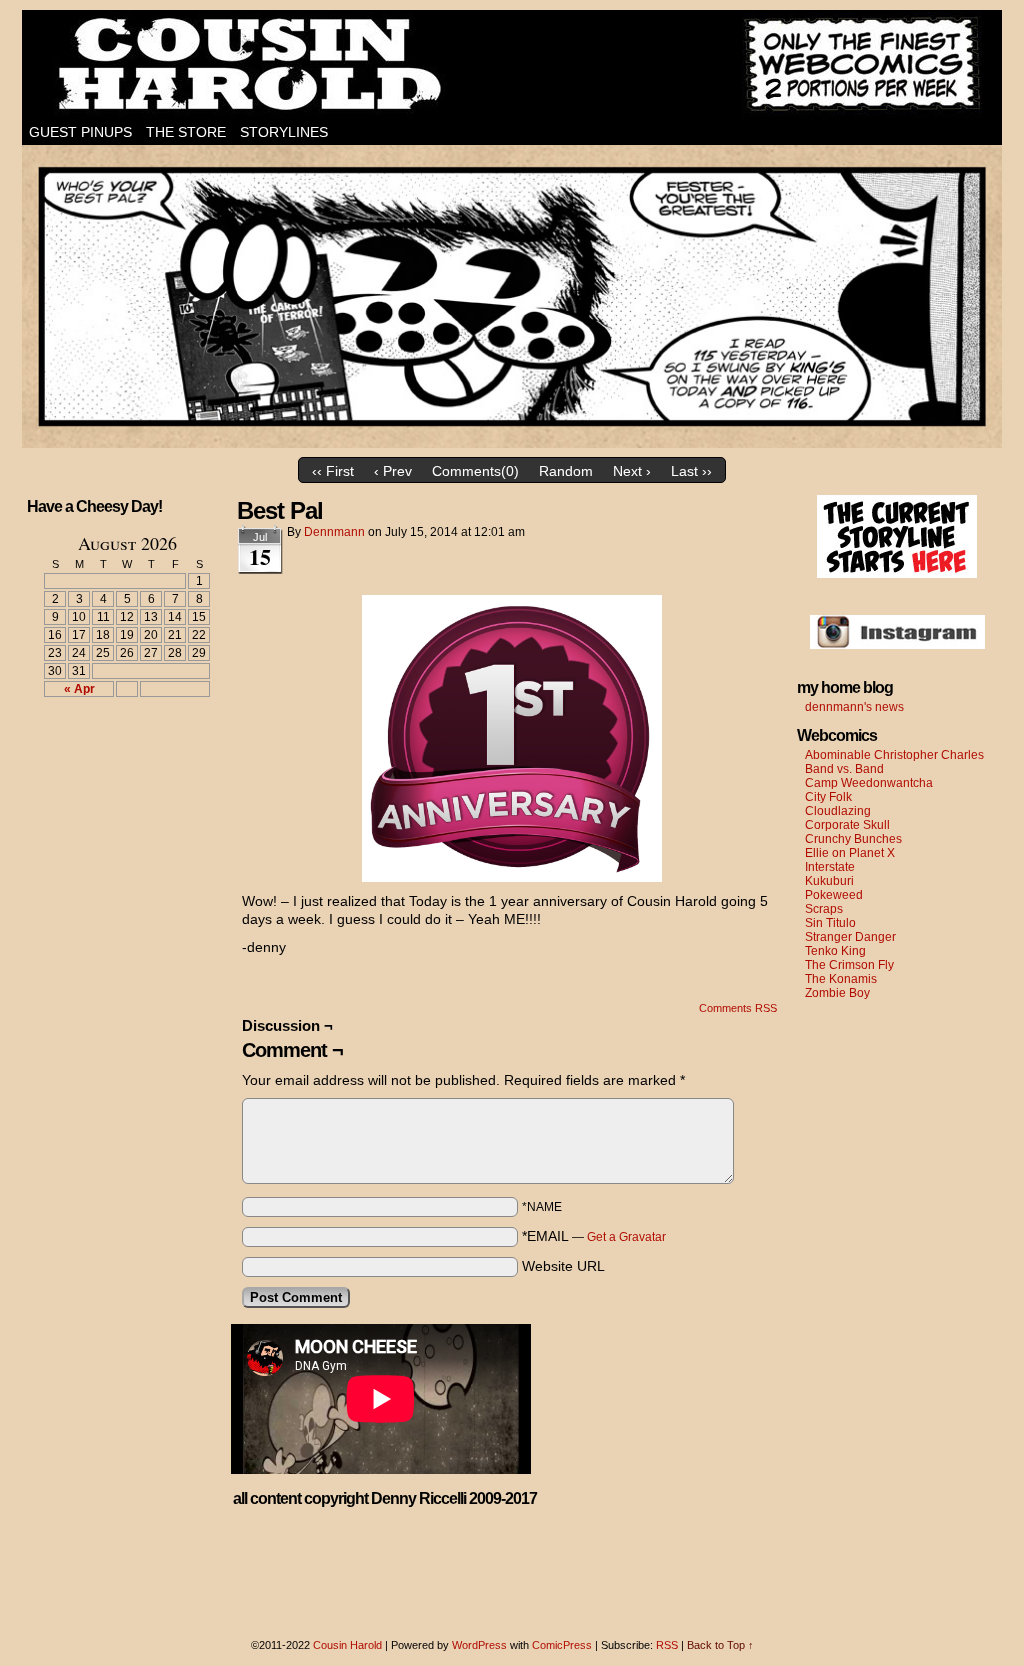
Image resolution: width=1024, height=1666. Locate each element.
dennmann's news (854, 707)
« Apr (79, 689)
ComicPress (562, 1645)
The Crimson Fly (849, 965)
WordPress (479, 1645)
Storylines (284, 132)
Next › (632, 471)
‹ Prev (393, 471)
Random (566, 471)
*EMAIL (594, 1236)
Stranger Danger (850, 937)
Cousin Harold (512, 65)
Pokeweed (834, 895)
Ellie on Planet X (850, 853)
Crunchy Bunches (853, 839)
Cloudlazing (838, 811)
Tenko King (835, 951)
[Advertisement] (115, 786)
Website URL (563, 1266)
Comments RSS (738, 1008)
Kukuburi (829, 881)
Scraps (824, 909)
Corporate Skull (847, 825)
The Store (186, 132)
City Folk (828, 797)
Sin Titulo (830, 923)
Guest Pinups (80, 132)
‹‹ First (333, 471)
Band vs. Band (844, 769)
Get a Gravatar (626, 1237)
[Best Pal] (512, 443)
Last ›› (691, 471)
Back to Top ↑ (720, 1645)
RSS (667, 1645)
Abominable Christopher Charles (894, 755)
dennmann (334, 532)
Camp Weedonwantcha (869, 783)
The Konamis (841, 979)
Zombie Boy (837, 993)
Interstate (830, 867)
